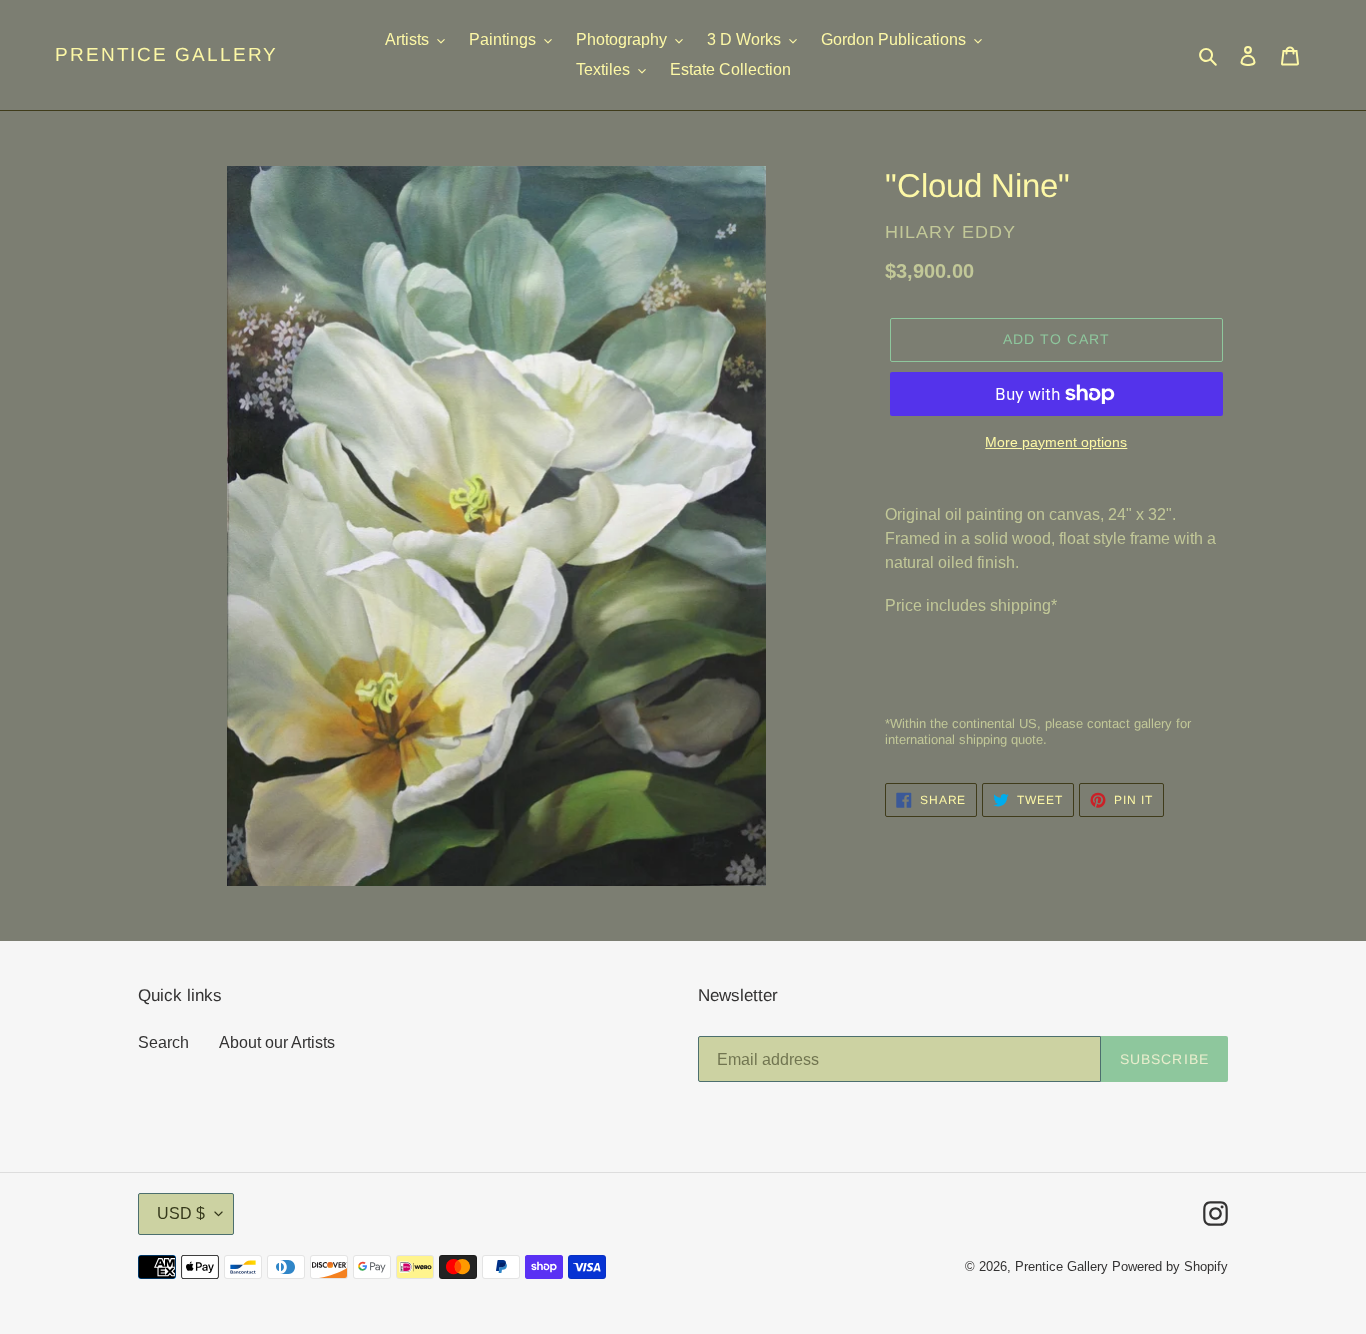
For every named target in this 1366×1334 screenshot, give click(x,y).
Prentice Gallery (166, 54)
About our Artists (277, 1042)
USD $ (181, 1213)
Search (163, 1042)
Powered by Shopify (1170, 1266)
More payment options (1056, 442)
